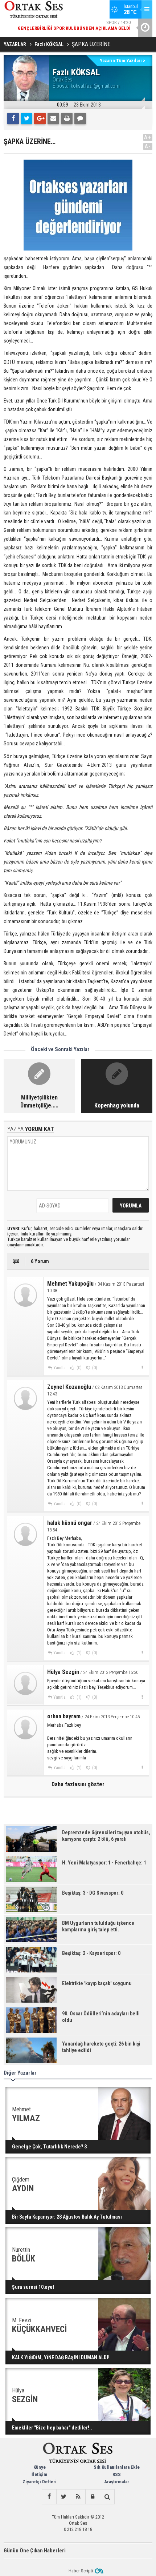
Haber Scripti (81, 2571)
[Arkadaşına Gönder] (53, 119)
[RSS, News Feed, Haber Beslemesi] (78, 2497)
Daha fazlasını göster (78, 1784)
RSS (117, 2474)
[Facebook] (13, 119)
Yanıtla (59, 1368)
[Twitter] (26, 119)
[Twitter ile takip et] (63, 2497)
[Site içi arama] (107, 2497)
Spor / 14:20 (74, 25)
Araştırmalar (117, 2482)
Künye (40, 2467)
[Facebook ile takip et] (49, 2497)
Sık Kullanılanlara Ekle (117, 2467)
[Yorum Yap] (80, 119)
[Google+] (40, 119)
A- (148, 146)
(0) (79, 1368)
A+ (148, 137)
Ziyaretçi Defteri (40, 2482)
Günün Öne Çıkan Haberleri (35, 2551)
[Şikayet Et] (142, 1367)
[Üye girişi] (93, 2497)
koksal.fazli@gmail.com (95, 86)
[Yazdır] (67, 119)
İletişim (39, 2474)
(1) (79, 1653)
